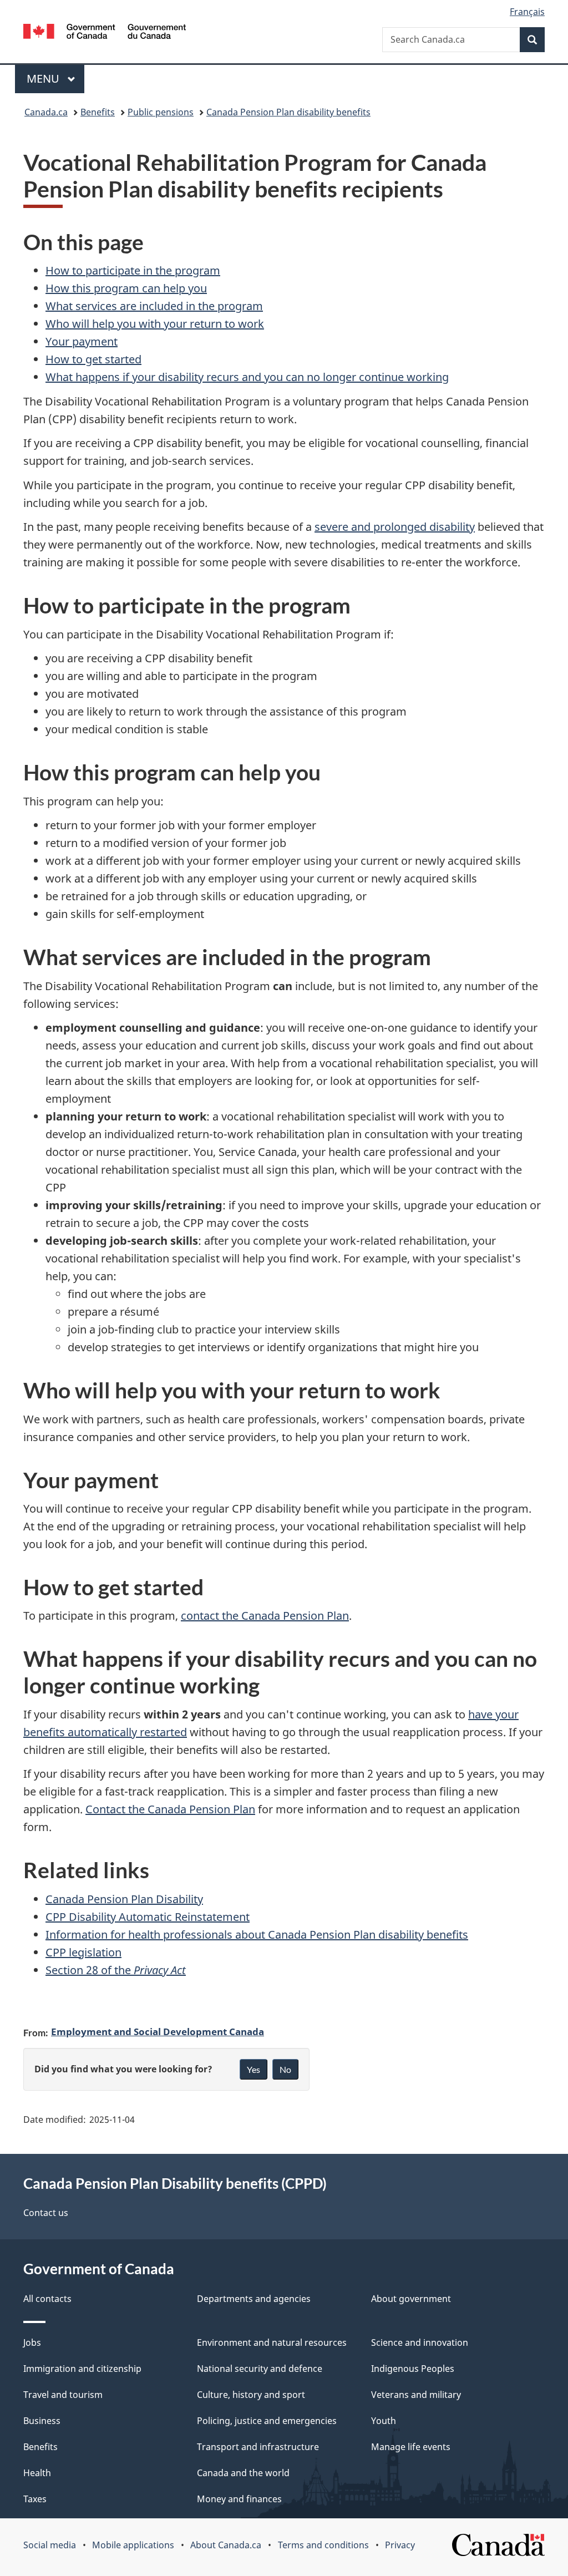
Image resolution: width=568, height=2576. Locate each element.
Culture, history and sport (251, 2395)
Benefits (98, 112)
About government (411, 2299)
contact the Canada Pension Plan (265, 1616)
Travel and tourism (63, 2395)
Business (42, 2421)
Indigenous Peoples (413, 2369)
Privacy (400, 2545)
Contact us (46, 2213)
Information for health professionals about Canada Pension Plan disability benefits (257, 1934)
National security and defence (260, 2369)
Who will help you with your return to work (155, 324)
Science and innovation (420, 2342)
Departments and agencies (254, 2299)
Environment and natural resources (272, 2342)
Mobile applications (133, 2545)
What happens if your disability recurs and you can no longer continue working (247, 377)
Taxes (35, 2499)
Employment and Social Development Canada (158, 2031)
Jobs (32, 2342)
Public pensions (161, 112)
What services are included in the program (154, 306)
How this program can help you (126, 288)
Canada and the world (243, 2473)
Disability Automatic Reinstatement (148, 1917)
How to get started (93, 359)
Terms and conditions (323, 2545)
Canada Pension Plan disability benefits (288, 112)
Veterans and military (416, 2395)
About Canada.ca (226, 2545)
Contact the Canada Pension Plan (170, 1809)
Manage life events (411, 2447)
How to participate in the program (133, 270)
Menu (44, 78)
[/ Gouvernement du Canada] (105, 33)
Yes (253, 2069)
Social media (50, 2545)
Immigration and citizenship (82, 2369)
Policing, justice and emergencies (267, 2421)
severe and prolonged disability (395, 527)
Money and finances (239, 2499)
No (285, 2069)
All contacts (47, 2299)
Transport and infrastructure (258, 2447)
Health (37, 2473)
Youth (384, 2421)
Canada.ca (46, 112)
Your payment (82, 341)
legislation (83, 1952)
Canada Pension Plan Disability (124, 1899)
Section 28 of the (116, 1970)
